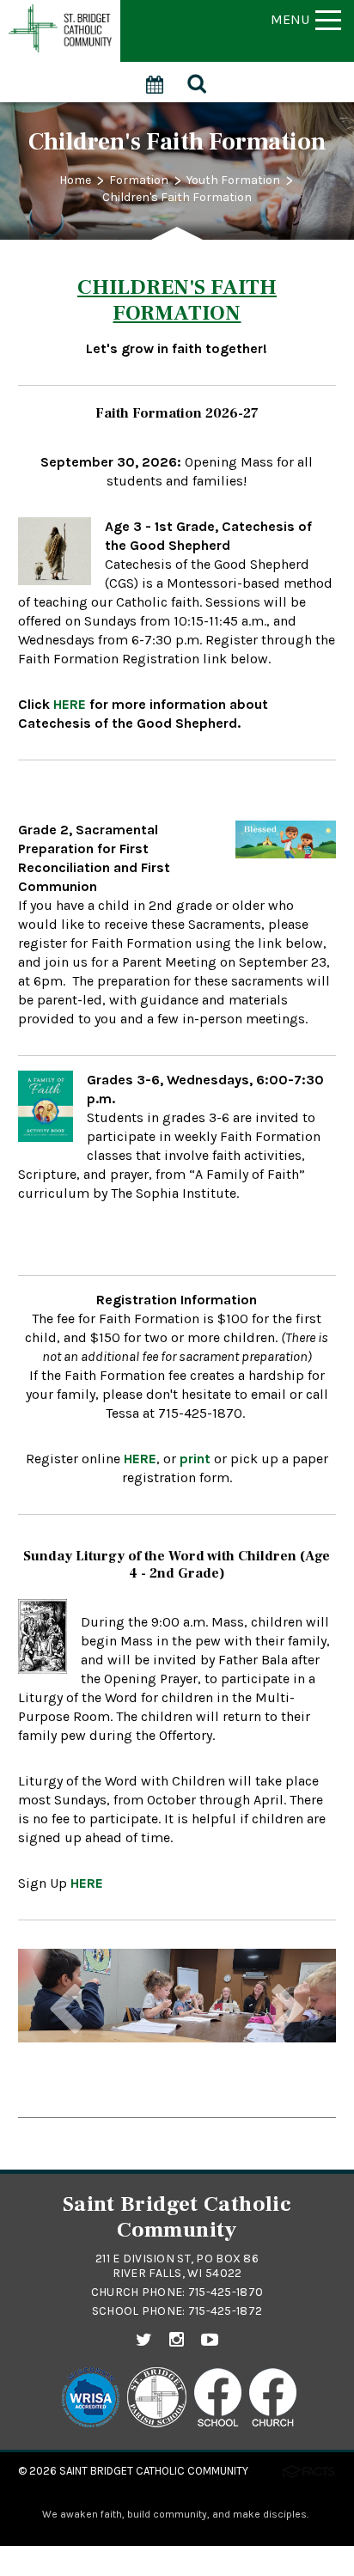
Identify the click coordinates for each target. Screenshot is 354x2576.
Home (75, 180)
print (195, 1459)
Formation (139, 180)
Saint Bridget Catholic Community (154, 2471)
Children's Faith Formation (177, 197)
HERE (140, 1459)
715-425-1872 (225, 2311)
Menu (290, 19)
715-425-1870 (226, 2292)
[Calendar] (156, 75)
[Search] (198, 82)
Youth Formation (233, 180)
